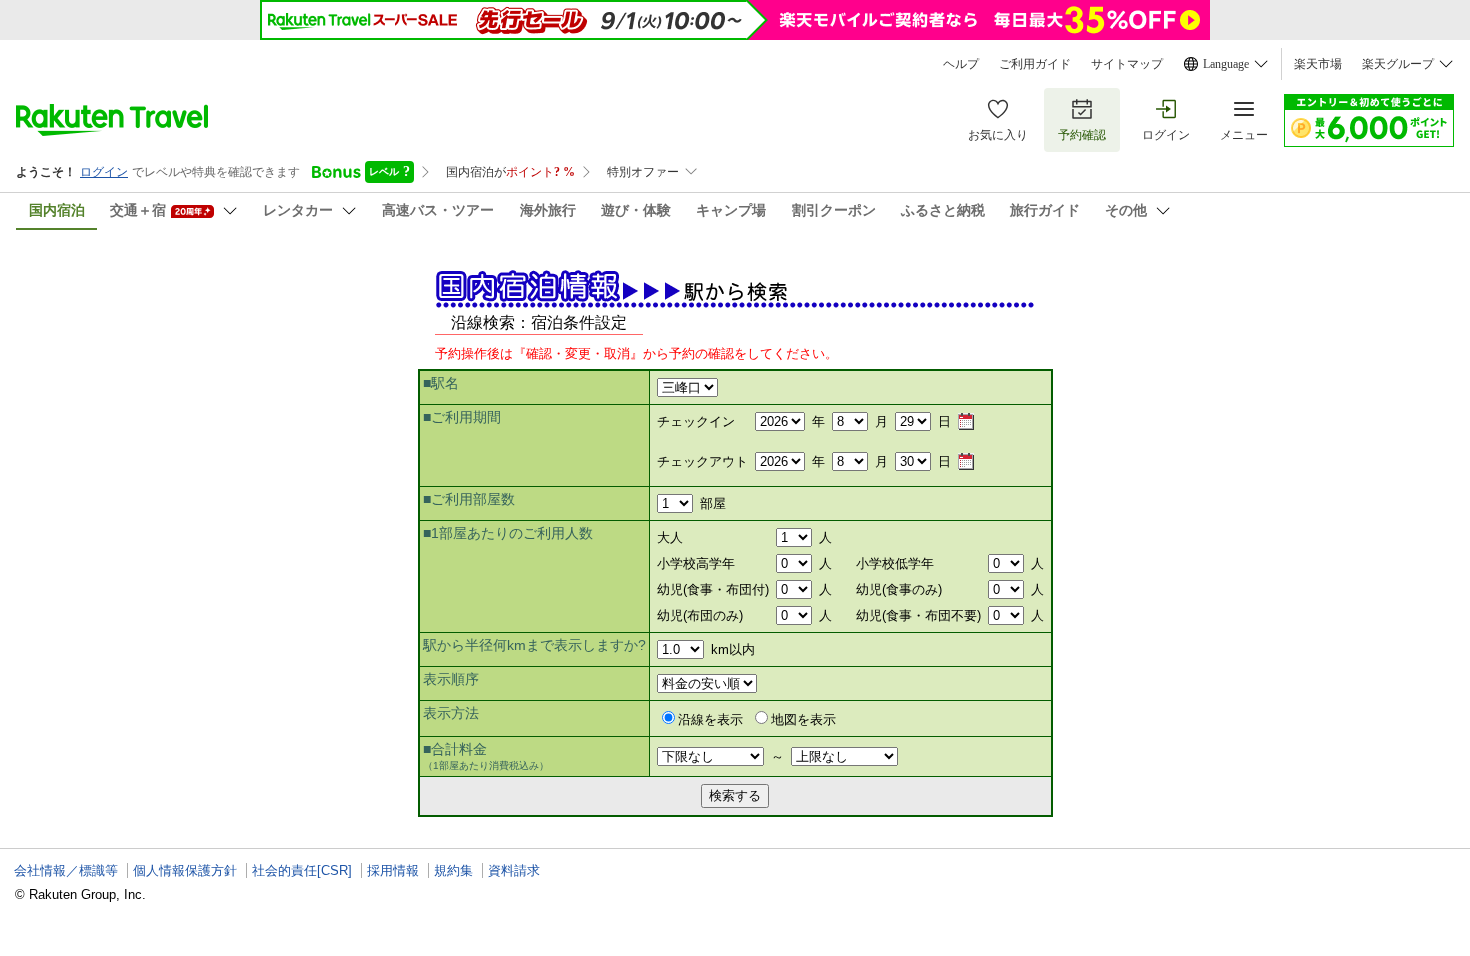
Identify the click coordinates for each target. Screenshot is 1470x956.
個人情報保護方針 (185, 870)
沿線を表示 (710, 719)
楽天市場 (1318, 64)
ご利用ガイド (1035, 64)
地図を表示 (803, 719)
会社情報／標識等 (66, 870)
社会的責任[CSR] (302, 870)
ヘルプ (961, 64)
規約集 (453, 870)
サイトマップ (1127, 64)
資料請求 (514, 870)
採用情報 (393, 870)
